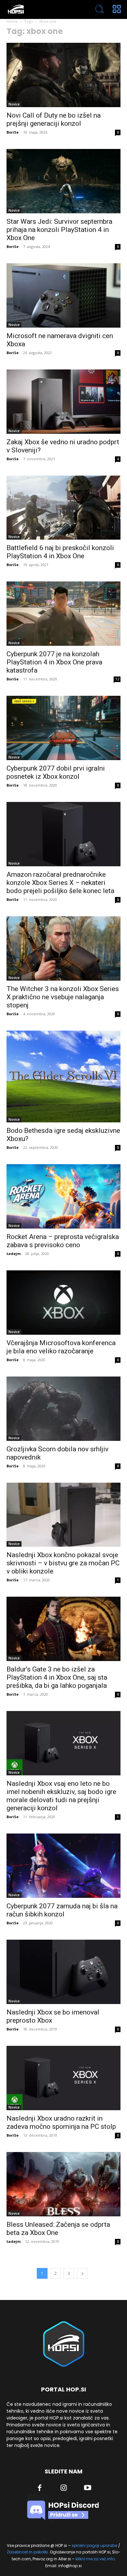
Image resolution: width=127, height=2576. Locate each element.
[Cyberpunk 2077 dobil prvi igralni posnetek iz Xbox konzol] (63, 728)
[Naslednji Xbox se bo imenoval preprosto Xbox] (63, 1972)
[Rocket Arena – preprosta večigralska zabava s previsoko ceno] (63, 1196)
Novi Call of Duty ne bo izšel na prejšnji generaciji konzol (54, 119)
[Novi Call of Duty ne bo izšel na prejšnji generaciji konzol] (63, 75)
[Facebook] (40, 2488)
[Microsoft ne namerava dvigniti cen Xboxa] (63, 295)
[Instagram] (64, 2488)
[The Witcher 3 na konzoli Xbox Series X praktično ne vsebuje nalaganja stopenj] (63, 948)
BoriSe (13, 132)
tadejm (14, 1254)
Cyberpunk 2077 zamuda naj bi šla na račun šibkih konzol (62, 1910)
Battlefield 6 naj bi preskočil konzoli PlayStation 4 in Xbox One (60, 552)
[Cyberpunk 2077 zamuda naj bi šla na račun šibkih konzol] (63, 1866)
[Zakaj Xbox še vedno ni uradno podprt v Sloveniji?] (63, 402)
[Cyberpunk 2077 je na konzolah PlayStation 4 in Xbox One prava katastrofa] (63, 614)
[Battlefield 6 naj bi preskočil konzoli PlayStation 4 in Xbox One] (63, 508)
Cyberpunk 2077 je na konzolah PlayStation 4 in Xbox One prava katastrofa (54, 662)
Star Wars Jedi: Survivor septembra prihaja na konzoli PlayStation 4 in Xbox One (59, 230)
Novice (14, 104)
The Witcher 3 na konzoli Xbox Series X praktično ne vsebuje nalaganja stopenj (63, 997)
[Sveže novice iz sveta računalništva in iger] (41, 9)
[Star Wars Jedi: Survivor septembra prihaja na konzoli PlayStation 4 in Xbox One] (63, 181)
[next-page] (82, 2273)
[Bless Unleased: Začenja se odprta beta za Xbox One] (63, 2184)
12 (117, 679)
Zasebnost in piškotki (27, 2552)
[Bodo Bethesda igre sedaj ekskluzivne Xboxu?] (63, 1077)
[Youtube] (88, 2488)
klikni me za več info (95, 2559)
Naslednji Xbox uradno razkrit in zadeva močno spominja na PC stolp (61, 2122)
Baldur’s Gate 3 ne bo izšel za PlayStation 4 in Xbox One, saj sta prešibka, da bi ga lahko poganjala (57, 1677)
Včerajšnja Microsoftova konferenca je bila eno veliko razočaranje (61, 1347)
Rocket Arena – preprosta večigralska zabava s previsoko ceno (63, 1241)
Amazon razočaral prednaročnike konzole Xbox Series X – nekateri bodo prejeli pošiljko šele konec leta (60, 883)
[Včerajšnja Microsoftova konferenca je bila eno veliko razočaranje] (63, 1303)
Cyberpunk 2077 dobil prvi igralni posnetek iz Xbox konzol (56, 772)
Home (12, 21)
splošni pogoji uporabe (94, 2545)
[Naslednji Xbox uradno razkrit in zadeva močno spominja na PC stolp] (63, 2078)
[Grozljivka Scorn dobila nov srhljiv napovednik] (63, 1409)
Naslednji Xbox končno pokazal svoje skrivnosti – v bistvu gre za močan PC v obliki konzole (63, 1563)
